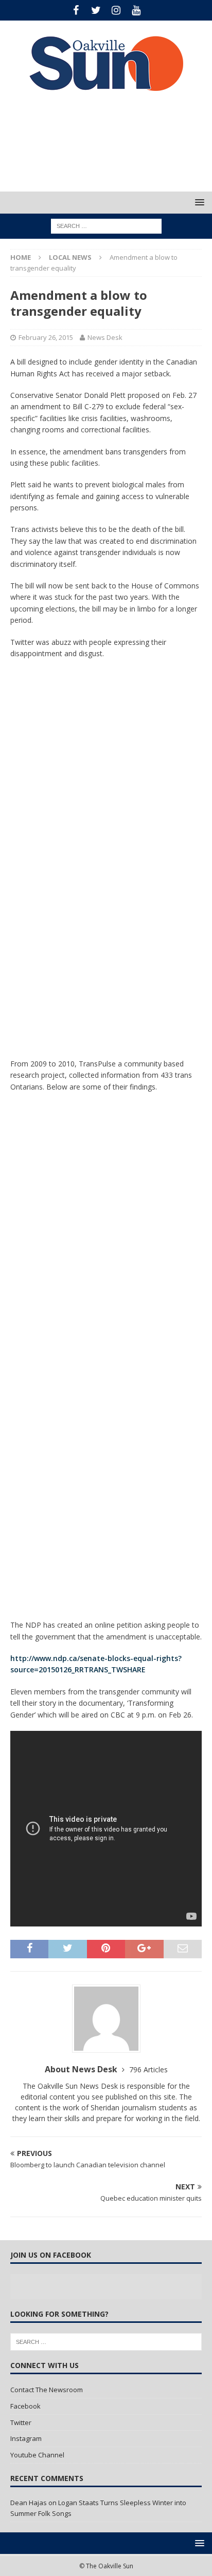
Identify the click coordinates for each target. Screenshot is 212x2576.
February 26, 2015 (46, 337)
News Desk (105, 337)
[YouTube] (136, 10)
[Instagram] (116, 10)
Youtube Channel (37, 2455)
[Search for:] (106, 226)
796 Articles (148, 2069)
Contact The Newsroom (47, 2390)
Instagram (26, 2438)
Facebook (25, 2406)
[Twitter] (96, 10)
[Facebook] (76, 10)
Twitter (21, 2422)
